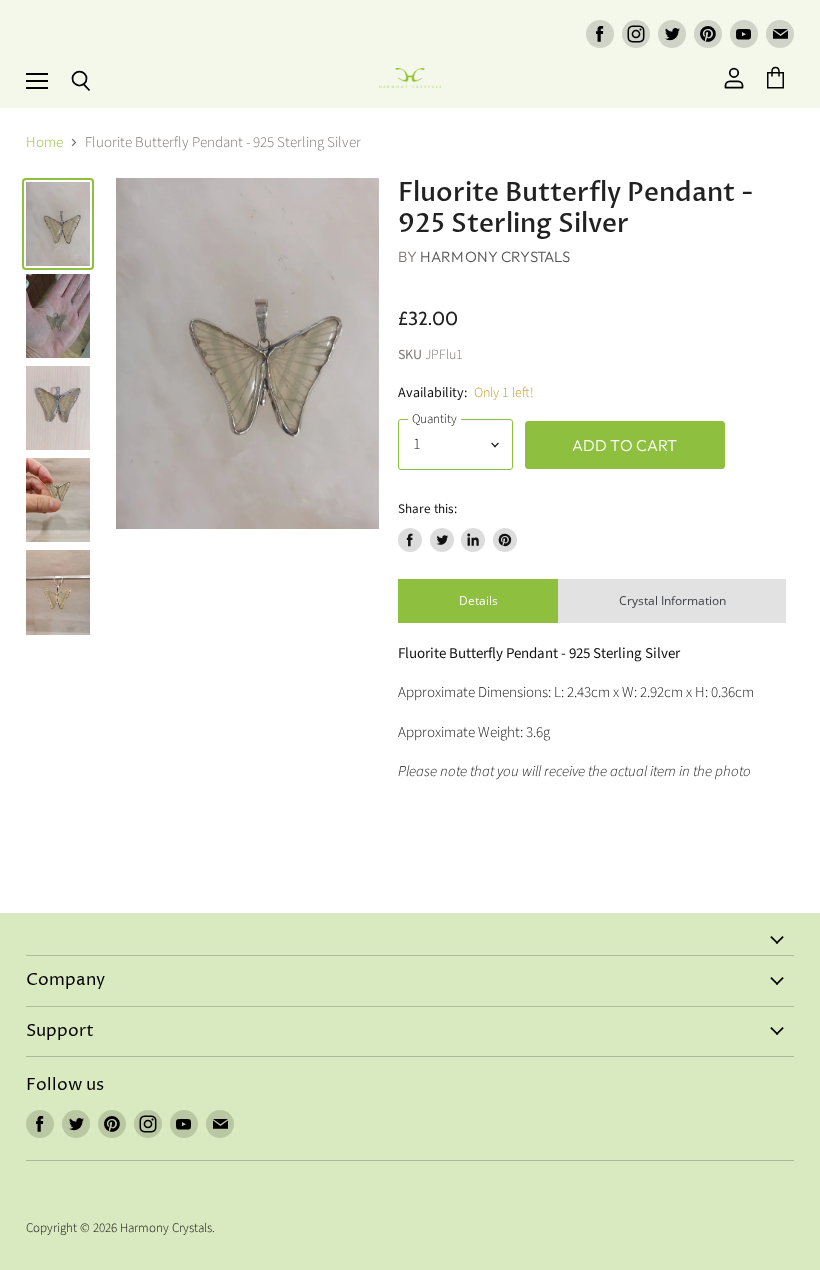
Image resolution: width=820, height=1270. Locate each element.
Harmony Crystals (495, 256)
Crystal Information (672, 600)
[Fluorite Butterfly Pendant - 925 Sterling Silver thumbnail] (58, 224)
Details (478, 600)
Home (44, 142)
